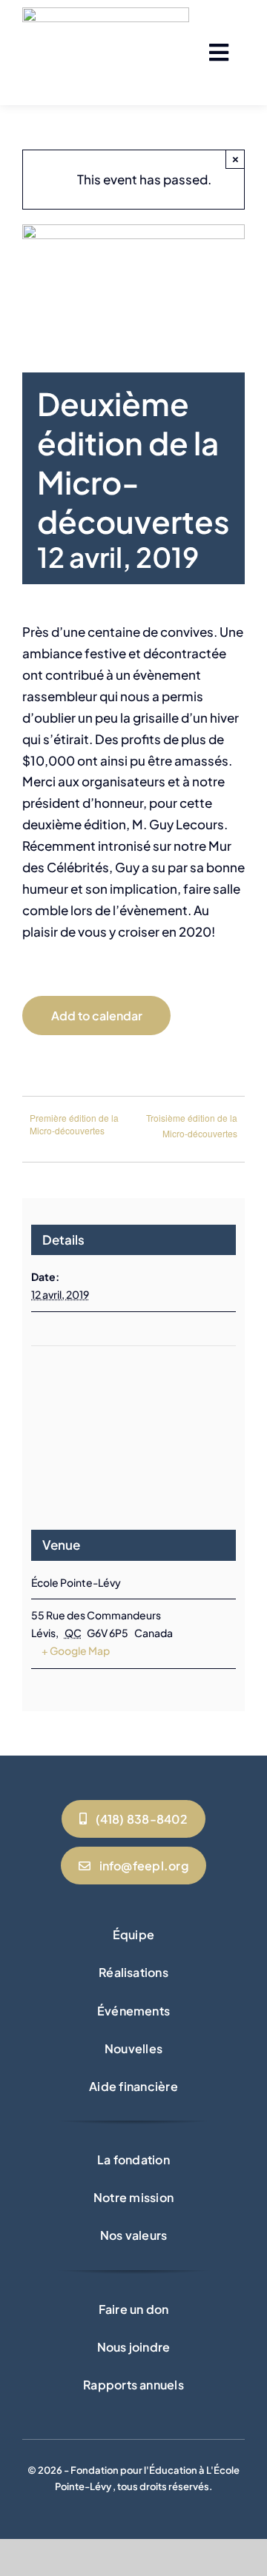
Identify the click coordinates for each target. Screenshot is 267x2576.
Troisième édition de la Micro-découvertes (192, 1125)
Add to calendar (97, 1016)
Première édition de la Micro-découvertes (74, 1124)
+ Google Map (76, 1650)
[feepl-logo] (106, 13)
